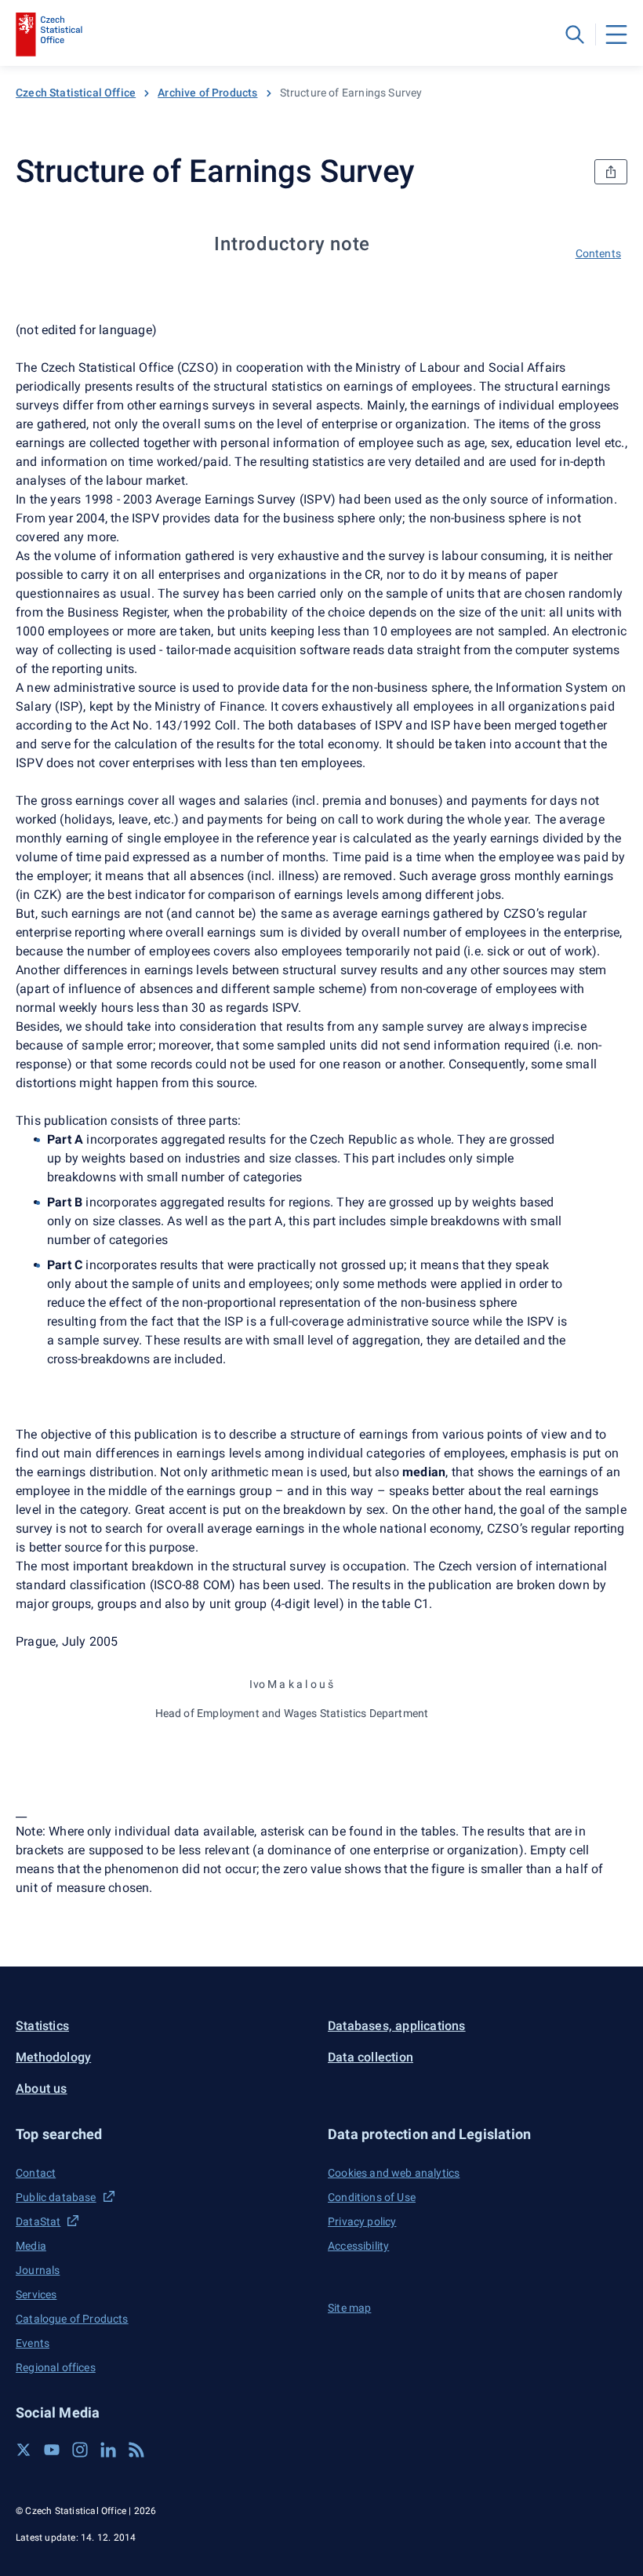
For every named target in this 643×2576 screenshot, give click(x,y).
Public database (56, 2197)
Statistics (42, 2026)
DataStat (38, 2221)
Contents (598, 253)
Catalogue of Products (72, 2319)
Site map (349, 2308)
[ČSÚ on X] (24, 2450)
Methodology (53, 2057)
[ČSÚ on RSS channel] (136, 2450)
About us (42, 2088)
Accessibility (358, 2246)
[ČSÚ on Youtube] (52, 2450)
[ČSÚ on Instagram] (80, 2450)
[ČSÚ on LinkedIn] (108, 2450)
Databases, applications (397, 2026)
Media (31, 2246)
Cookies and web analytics (394, 2173)
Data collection (371, 2057)
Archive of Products (207, 93)
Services (36, 2294)
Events (33, 2343)
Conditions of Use (372, 2197)
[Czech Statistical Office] (49, 35)
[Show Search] (575, 35)
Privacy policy (362, 2221)
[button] (165, 2134)
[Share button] (611, 172)
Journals (38, 2270)
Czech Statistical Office (76, 93)
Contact (36, 2173)
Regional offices (56, 2367)
